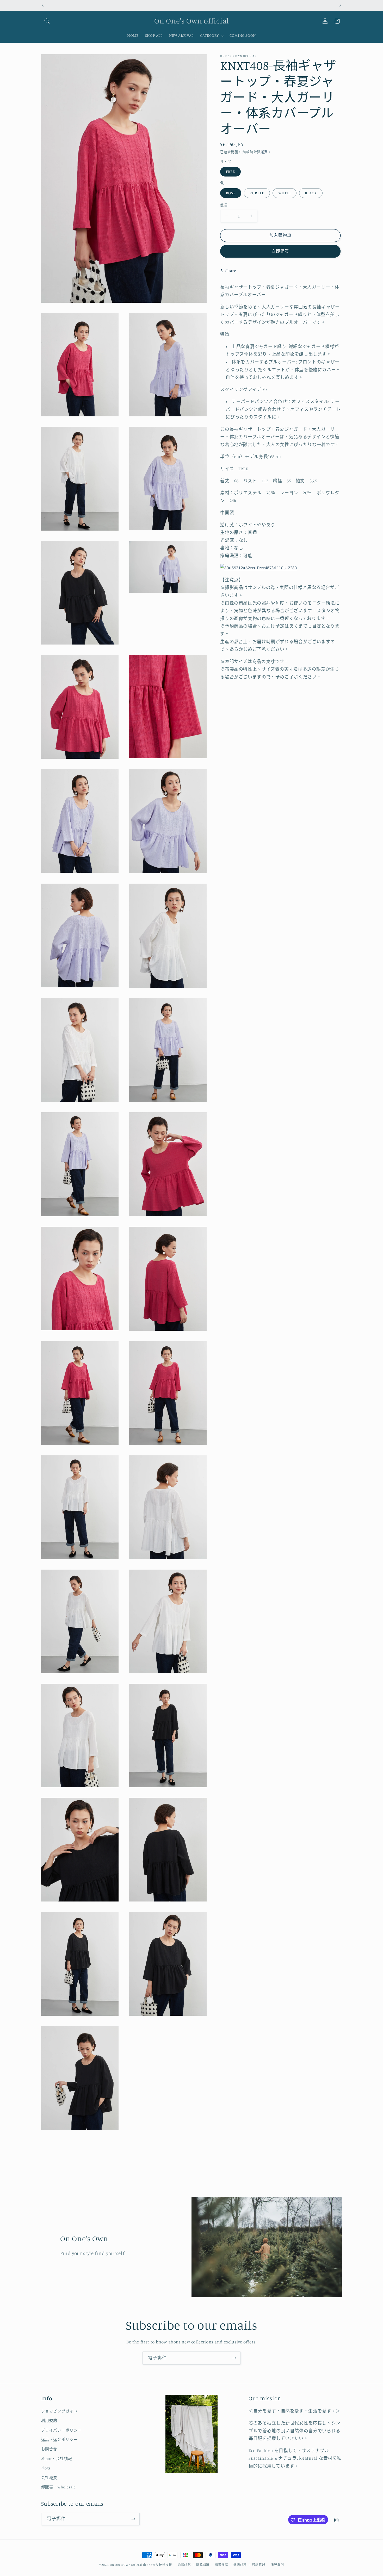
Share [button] (231, 271)
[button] (47, 21)
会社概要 (49, 2478)
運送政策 (240, 2565)
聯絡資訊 (259, 2565)
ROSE (231, 193)
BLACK (311, 193)
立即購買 (280, 251)
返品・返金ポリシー (60, 2440)
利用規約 (49, 2421)
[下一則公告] (340, 5)
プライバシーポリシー (61, 2430)
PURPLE (257, 193)
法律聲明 (277, 2565)
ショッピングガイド (60, 2411)
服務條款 (222, 2565)
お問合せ (49, 2449)
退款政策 (184, 2565)
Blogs (46, 2468)
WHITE (285, 193)
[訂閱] (234, 2358)
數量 (224, 205)
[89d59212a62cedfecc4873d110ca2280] (258, 568)
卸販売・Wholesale (58, 2487)
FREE (230, 171)
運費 (264, 152)
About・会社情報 (57, 2459)
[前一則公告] (43, 5)
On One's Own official (126, 2565)
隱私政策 (203, 2565)
